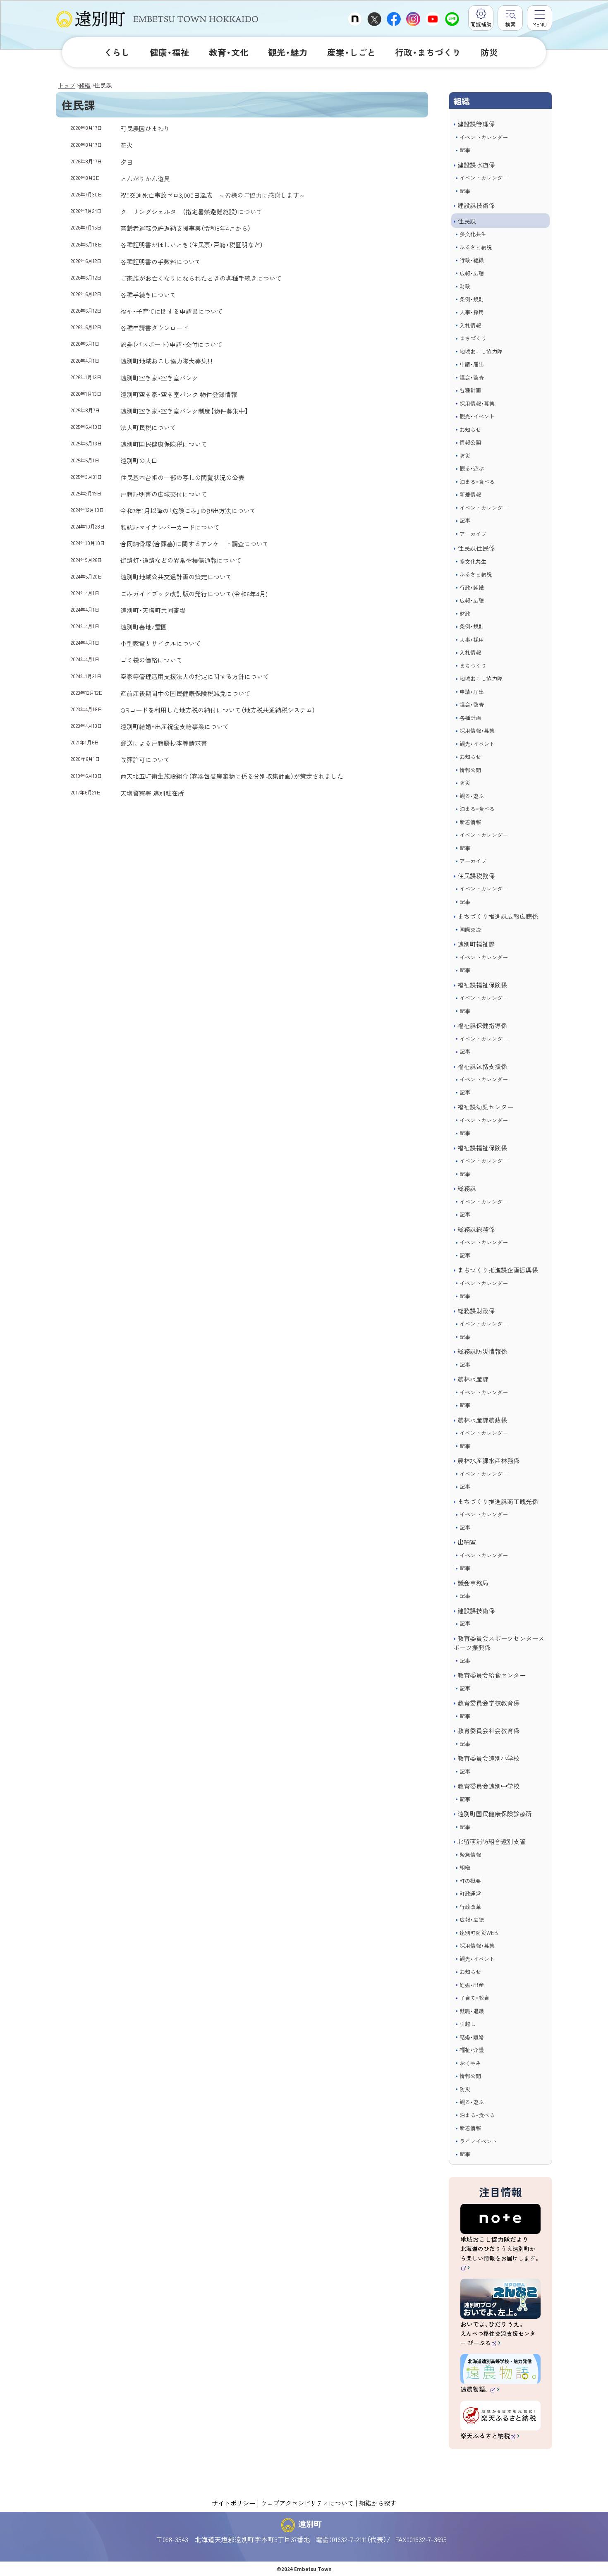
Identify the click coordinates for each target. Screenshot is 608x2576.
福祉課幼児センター (485, 1107)
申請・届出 (472, 364)
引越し (468, 2024)
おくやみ (470, 2063)
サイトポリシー (233, 2503)
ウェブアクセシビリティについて (307, 2503)
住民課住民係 (476, 548)
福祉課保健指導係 (482, 1025)
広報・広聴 (472, 273)
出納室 (467, 1542)
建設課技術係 (476, 205)
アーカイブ (473, 534)
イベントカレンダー (484, 137)
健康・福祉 (170, 52)
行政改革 (470, 1907)
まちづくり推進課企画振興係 (498, 1270)
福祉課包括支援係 (482, 1066)
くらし (117, 52)
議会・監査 (472, 377)
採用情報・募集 (477, 403)
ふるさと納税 (476, 247)
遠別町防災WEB (479, 1933)
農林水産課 (473, 1379)
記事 (465, 150)
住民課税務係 (476, 876)
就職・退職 (472, 2011)
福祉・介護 (472, 2050)
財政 (465, 286)
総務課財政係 (476, 1311)
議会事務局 (473, 1583)
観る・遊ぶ (472, 468)
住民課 (467, 221)
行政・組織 (472, 260)
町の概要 (470, 1881)
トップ (67, 85)
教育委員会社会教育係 (488, 1730)
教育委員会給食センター (492, 1675)
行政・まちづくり (428, 52)
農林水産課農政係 (482, 1420)
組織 (85, 85)
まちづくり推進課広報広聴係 (498, 916)
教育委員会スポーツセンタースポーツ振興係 (499, 1643)
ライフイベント (478, 2141)
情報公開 (470, 442)
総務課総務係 (476, 1229)
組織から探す (378, 2503)
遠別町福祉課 (476, 944)
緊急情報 (470, 1855)
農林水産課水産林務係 (488, 1460)
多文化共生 (473, 234)
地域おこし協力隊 (481, 351)
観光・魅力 (288, 52)
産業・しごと (351, 52)
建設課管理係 (476, 124)
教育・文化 (229, 52)
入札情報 (470, 325)
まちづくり (473, 338)
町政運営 (470, 1893)
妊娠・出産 (472, 1985)
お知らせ (470, 429)
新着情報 (470, 494)
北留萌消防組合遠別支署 (492, 1841)
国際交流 (470, 929)
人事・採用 (472, 312)
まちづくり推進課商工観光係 (498, 1501)
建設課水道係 (476, 165)
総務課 (467, 1188)
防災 (489, 52)
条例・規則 (472, 299)
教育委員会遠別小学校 (488, 1758)
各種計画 (470, 390)
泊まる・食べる (477, 482)
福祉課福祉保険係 (482, 985)
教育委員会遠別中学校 (488, 1786)
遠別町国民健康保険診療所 (495, 1814)
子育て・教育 (474, 1998)
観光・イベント (477, 416)
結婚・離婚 (472, 2037)
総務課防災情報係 (482, 1351)
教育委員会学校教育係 (488, 1703)
